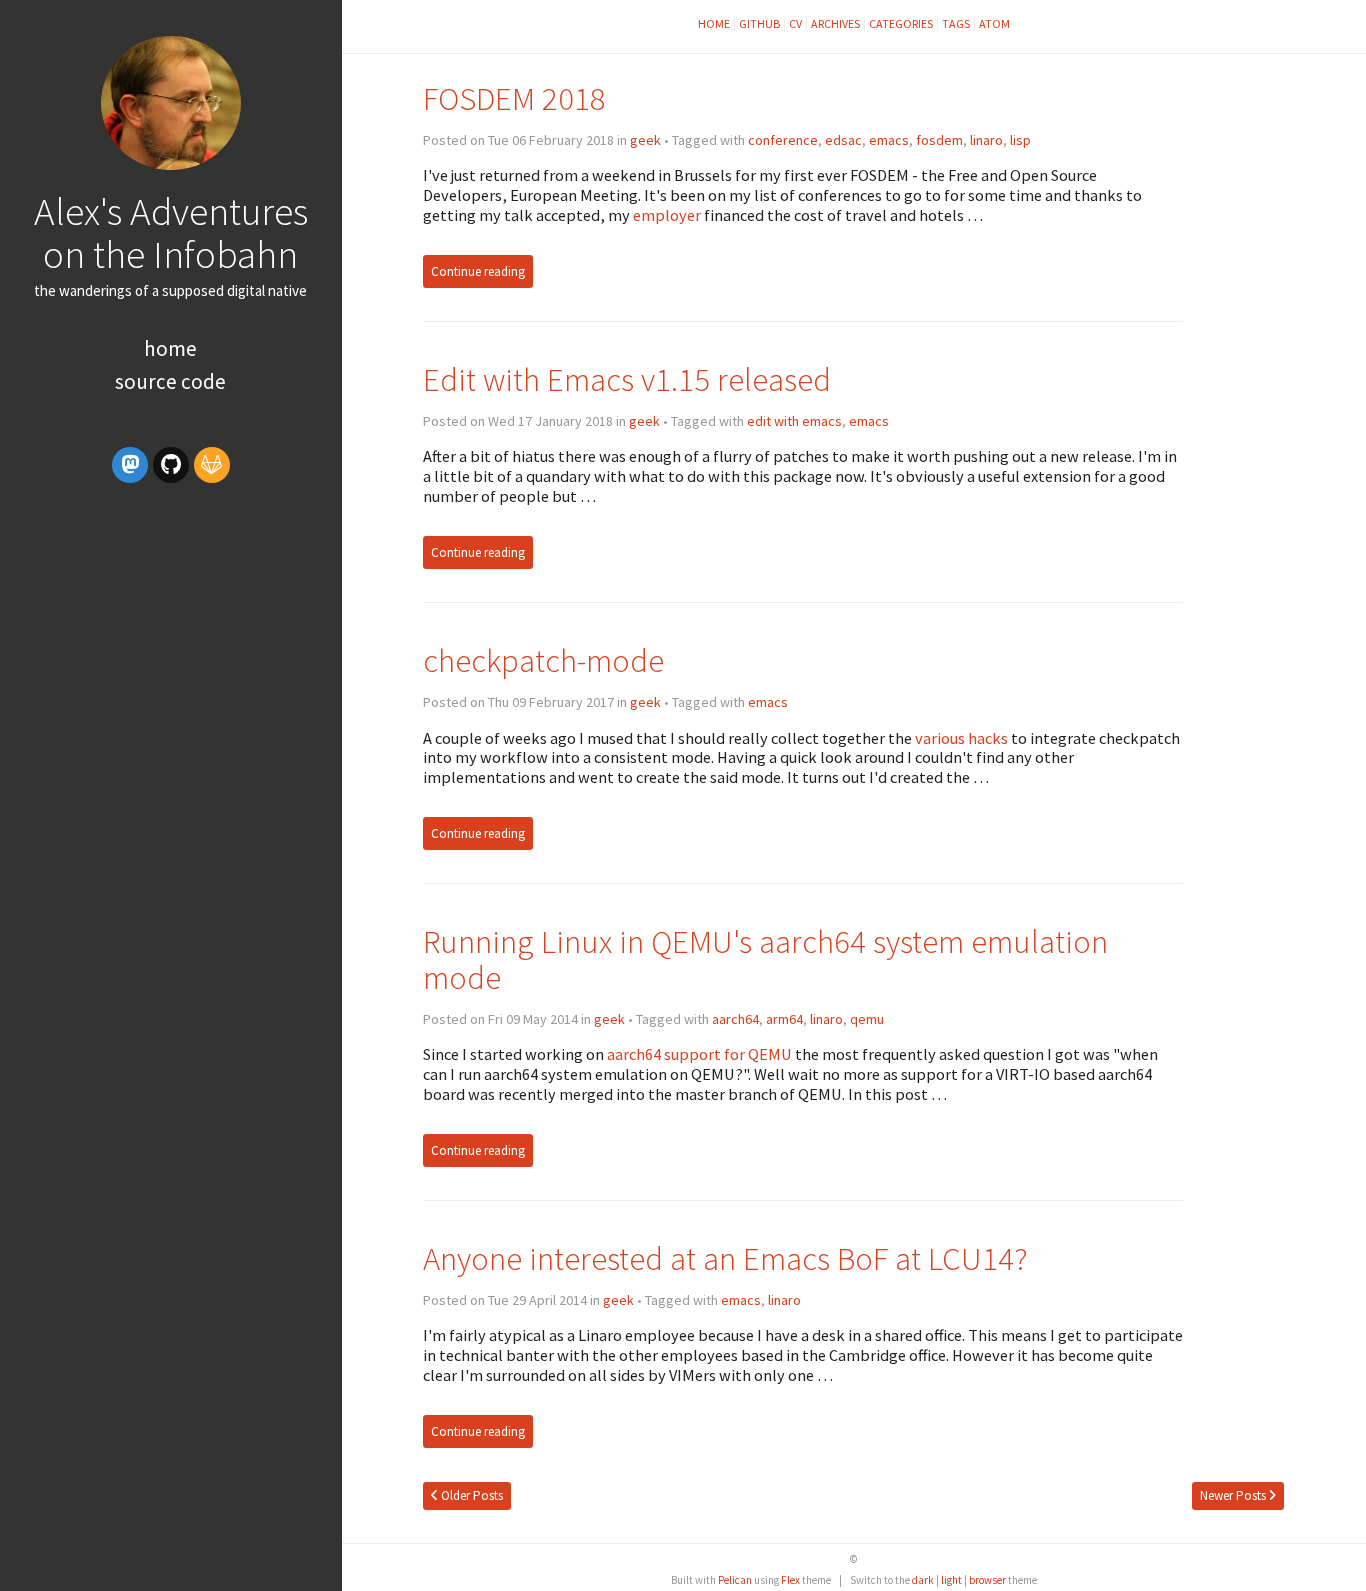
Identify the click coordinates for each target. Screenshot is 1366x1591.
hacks (988, 738)
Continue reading (478, 271)
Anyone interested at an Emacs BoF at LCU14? (725, 1258)
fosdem (939, 140)
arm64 (784, 1019)
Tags (956, 23)
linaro (986, 140)
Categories (901, 23)
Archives (835, 23)
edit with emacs (794, 421)
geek (645, 140)
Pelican (735, 1580)
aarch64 (735, 1019)
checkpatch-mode (543, 660)
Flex (790, 1580)
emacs (889, 140)
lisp (1020, 140)
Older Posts (470, 1495)
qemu (867, 1019)
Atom (994, 23)
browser (987, 1580)
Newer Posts (1234, 1495)
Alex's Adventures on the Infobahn (171, 232)
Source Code (170, 381)
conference (783, 140)
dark (923, 1580)
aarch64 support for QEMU (699, 1054)
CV (795, 23)
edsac (843, 140)
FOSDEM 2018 (514, 98)
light (951, 1580)
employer (667, 215)
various (940, 738)
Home (170, 348)
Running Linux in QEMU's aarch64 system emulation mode (765, 959)
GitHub (759, 23)
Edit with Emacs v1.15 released (627, 379)
